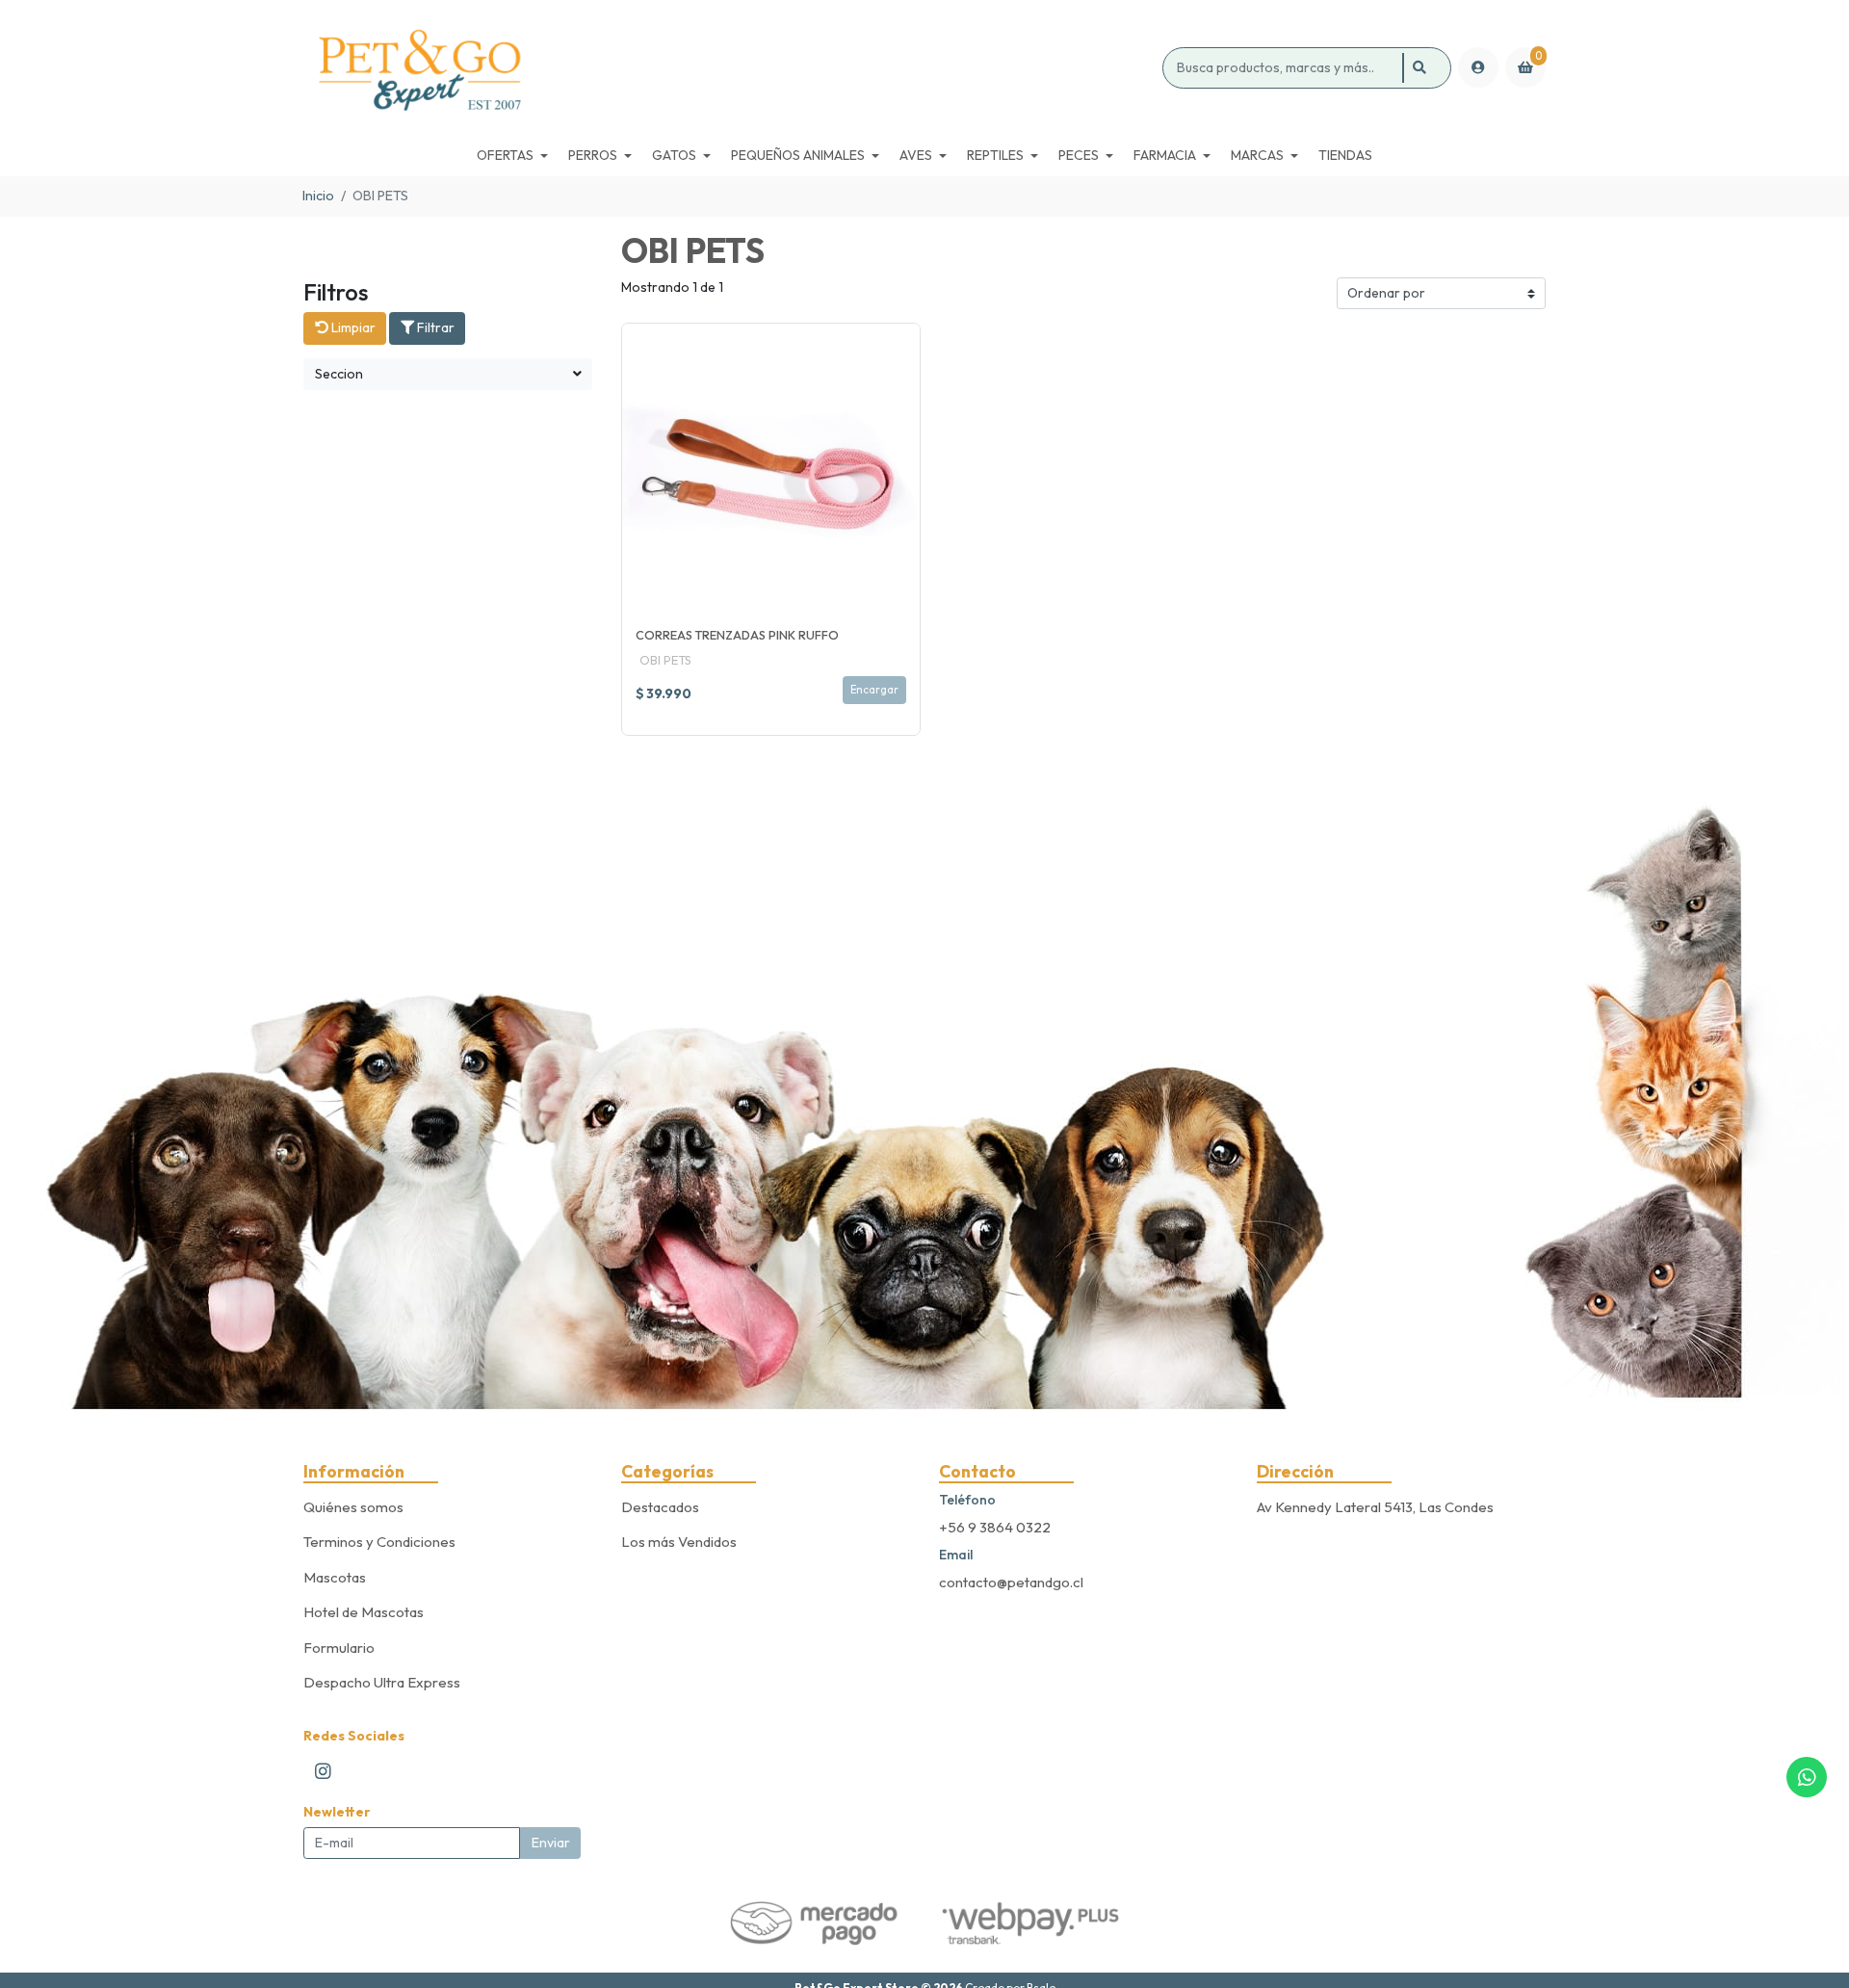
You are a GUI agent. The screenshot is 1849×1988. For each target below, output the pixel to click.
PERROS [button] (593, 155)
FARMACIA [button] (1165, 155)
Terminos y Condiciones (379, 1542)
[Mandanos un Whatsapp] (1807, 1777)
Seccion (339, 374)
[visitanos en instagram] (324, 1770)
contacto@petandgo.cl (1011, 1582)
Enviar (551, 1843)
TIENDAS (1345, 155)
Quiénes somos (353, 1507)
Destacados (660, 1507)
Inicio (318, 196)
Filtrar (434, 327)
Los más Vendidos (679, 1542)
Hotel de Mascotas (364, 1612)
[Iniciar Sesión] (1478, 67)
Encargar (874, 690)
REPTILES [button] (995, 155)
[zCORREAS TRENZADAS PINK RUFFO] (771, 472)
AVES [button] (916, 155)
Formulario (339, 1648)
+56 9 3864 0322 (995, 1527)
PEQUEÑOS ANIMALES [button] (798, 155)
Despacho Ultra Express (382, 1682)
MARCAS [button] (1257, 155)
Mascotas (335, 1577)
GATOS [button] (674, 155)
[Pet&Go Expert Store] (729, 68)
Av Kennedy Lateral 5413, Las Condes (1375, 1507)
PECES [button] (1079, 155)
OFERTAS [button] (505, 155)
